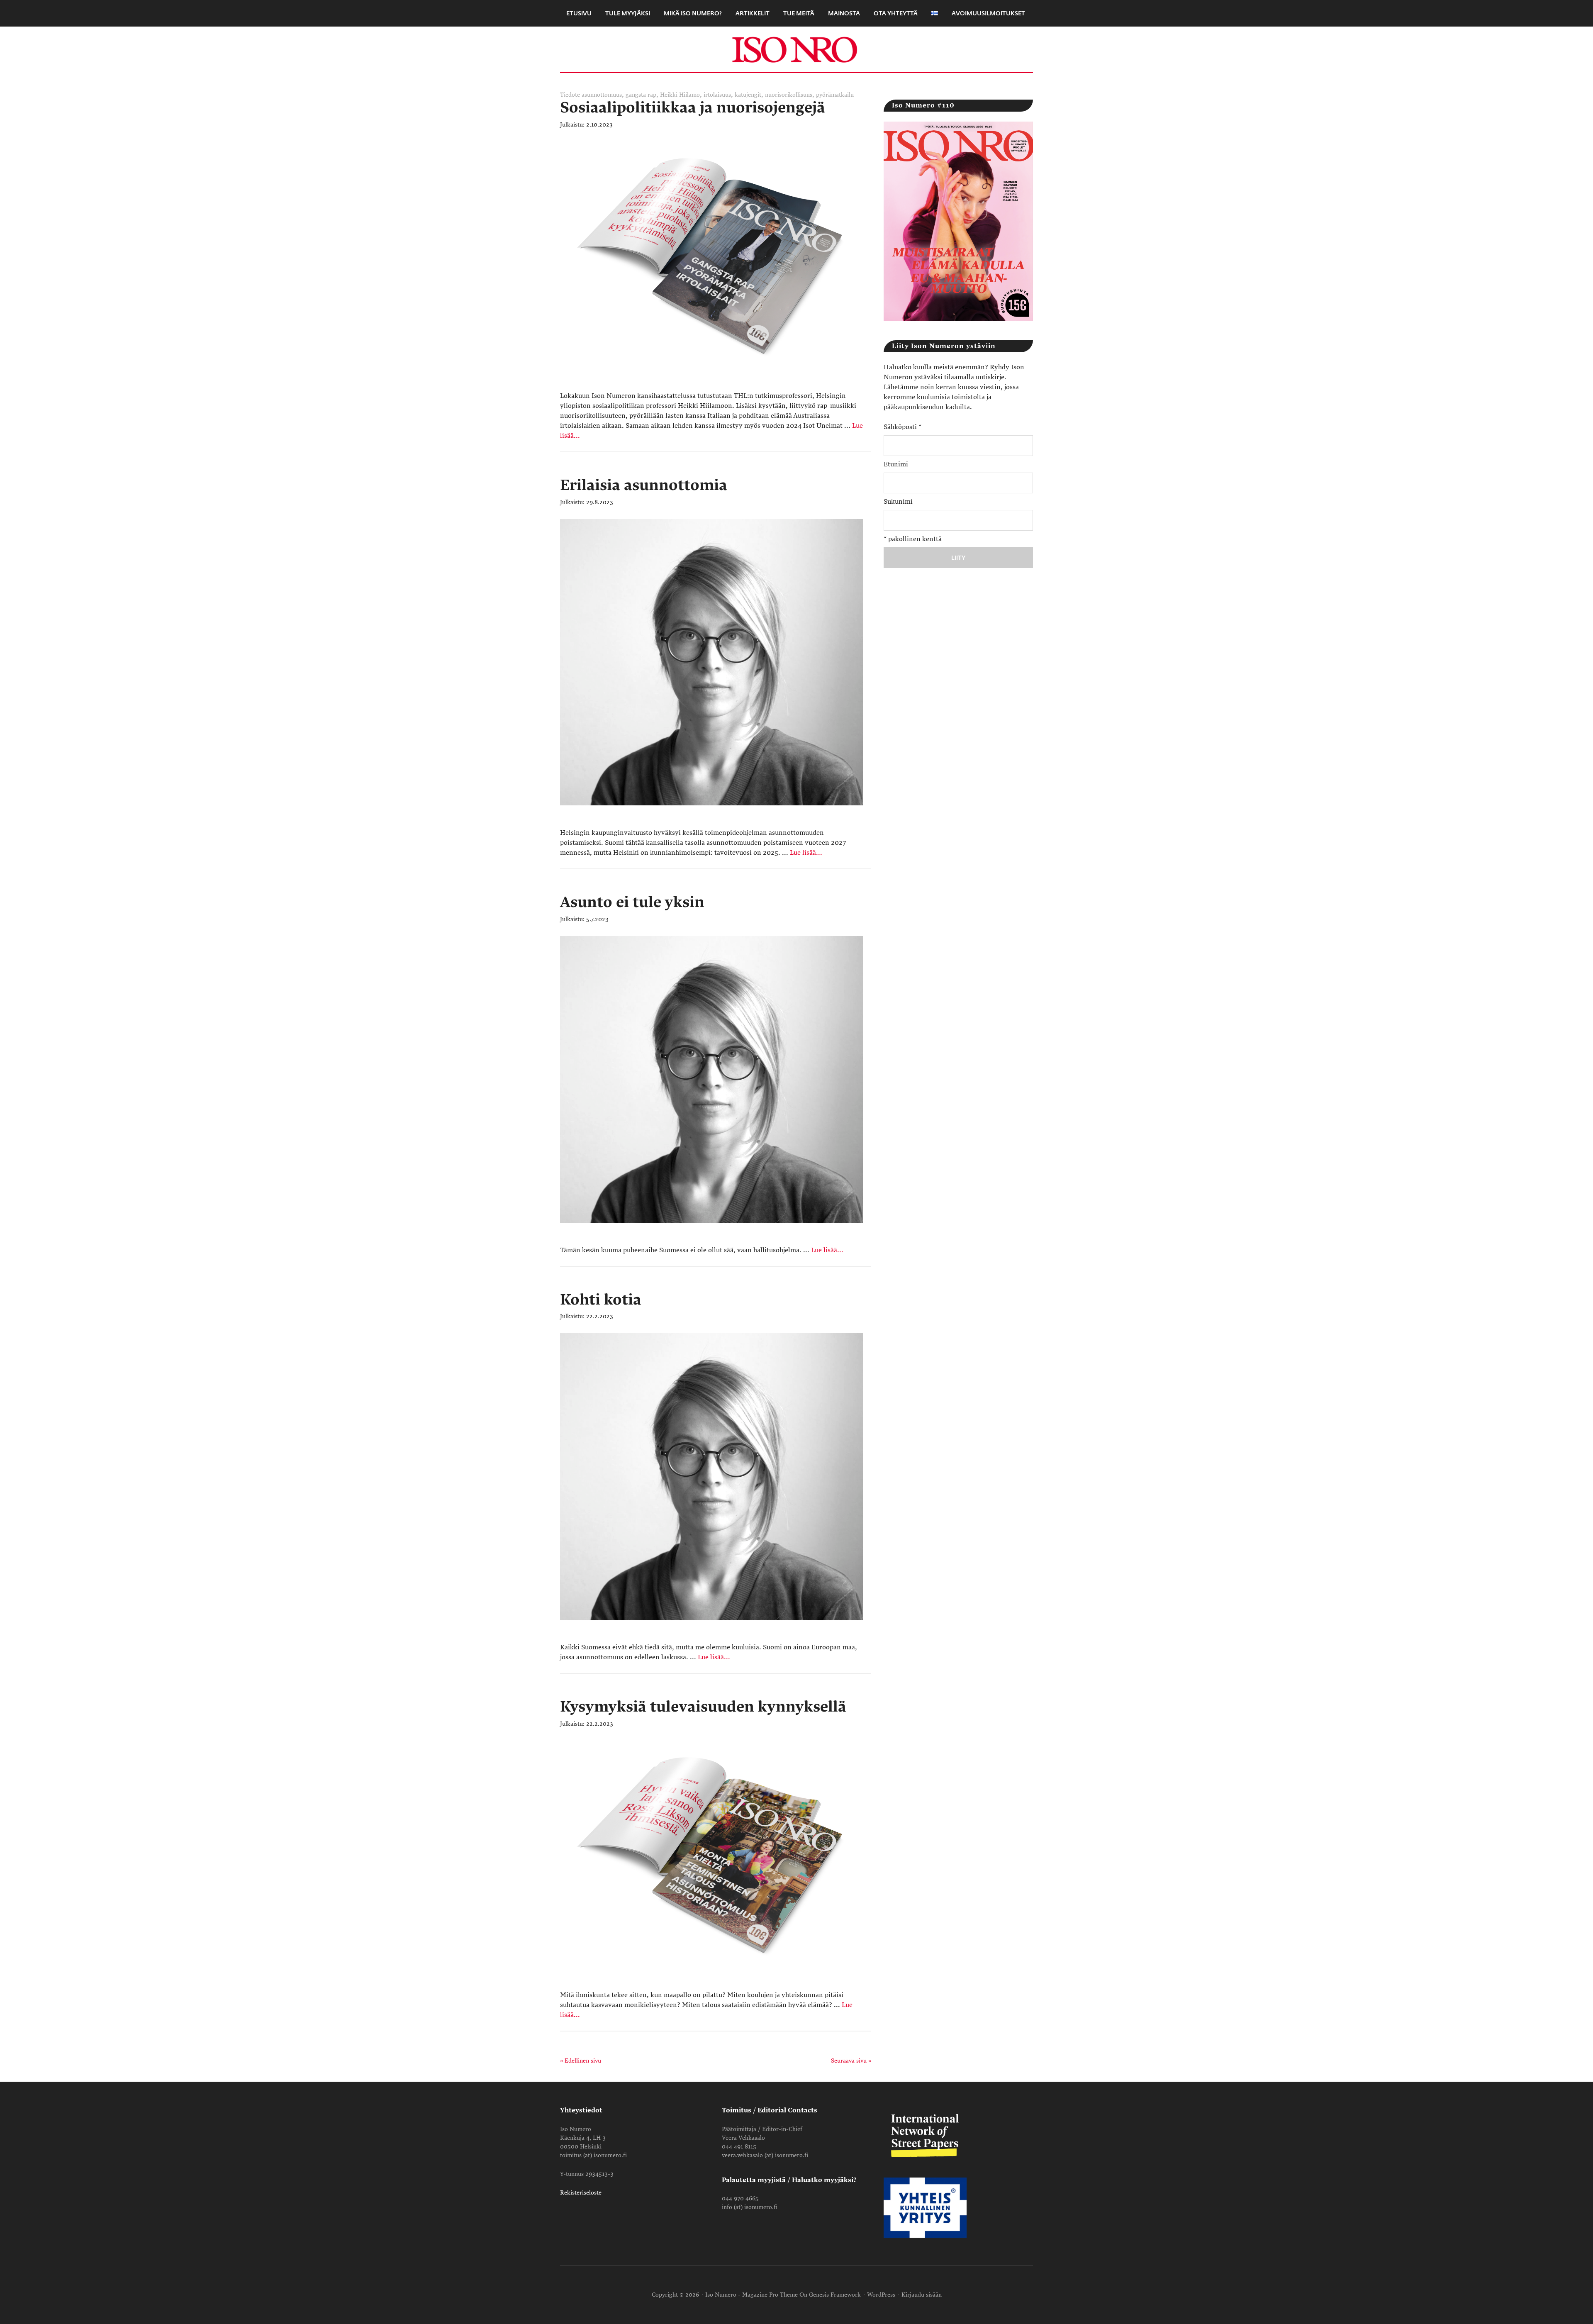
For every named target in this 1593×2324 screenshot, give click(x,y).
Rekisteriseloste (581, 2193)
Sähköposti (902, 427)
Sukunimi (898, 502)
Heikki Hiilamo (680, 95)
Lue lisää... (806, 853)
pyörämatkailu (835, 95)
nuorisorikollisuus (789, 95)
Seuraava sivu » (851, 2061)
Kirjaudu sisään (922, 2295)
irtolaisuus (717, 95)
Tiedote (570, 95)
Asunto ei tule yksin (632, 902)
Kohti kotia (601, 1300)
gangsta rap (641, 95)
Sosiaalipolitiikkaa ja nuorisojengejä (693, 108)
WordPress (881, 2295)
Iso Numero (796, 49)
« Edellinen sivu (581, 2061)
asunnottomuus (602, 95)
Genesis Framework (835, 2295)
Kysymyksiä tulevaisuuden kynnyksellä (703, 1707)
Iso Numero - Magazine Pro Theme (751, 2295)
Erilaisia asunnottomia (644, 485)
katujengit (748, 95)
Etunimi (896, 464)
